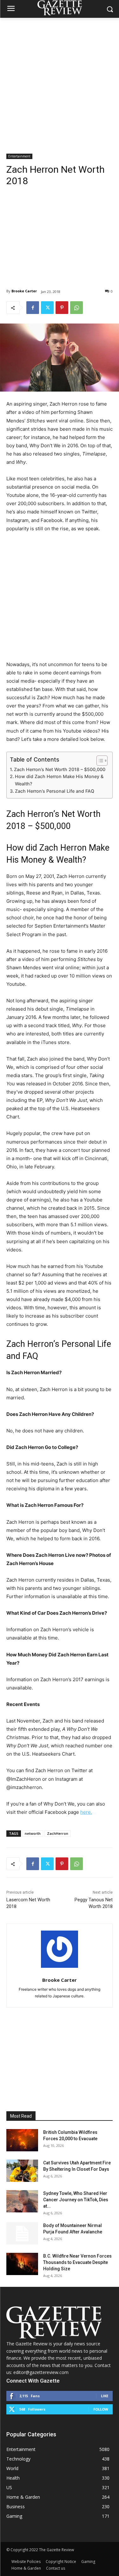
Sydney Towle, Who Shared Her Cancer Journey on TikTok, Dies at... (76, 2200)
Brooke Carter (24, 291)
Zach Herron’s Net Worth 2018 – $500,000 (60, 769)
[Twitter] (47, 308)
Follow (101, 2409)
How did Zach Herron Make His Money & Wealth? (59, 780)
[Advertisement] (60, 81)
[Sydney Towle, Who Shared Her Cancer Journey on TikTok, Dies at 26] (22, 2201)
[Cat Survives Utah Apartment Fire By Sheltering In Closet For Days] (22, 2171)
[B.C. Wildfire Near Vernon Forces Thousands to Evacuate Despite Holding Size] (22, 2264)
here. (86, 1812)
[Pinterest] (62, 308)
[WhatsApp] (76, 308)
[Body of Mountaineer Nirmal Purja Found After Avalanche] (22, 2233)
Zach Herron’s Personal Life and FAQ (55, 791)
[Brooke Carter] (60, 1949)
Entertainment (19, 156)
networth (33, 1833)
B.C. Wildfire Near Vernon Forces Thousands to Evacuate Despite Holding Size (77, 2262)
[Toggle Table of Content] (99, 761)
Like (105, 2396)
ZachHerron (58, 1833)
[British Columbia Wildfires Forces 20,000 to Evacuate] (22, 2140)
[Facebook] (33, 308)
